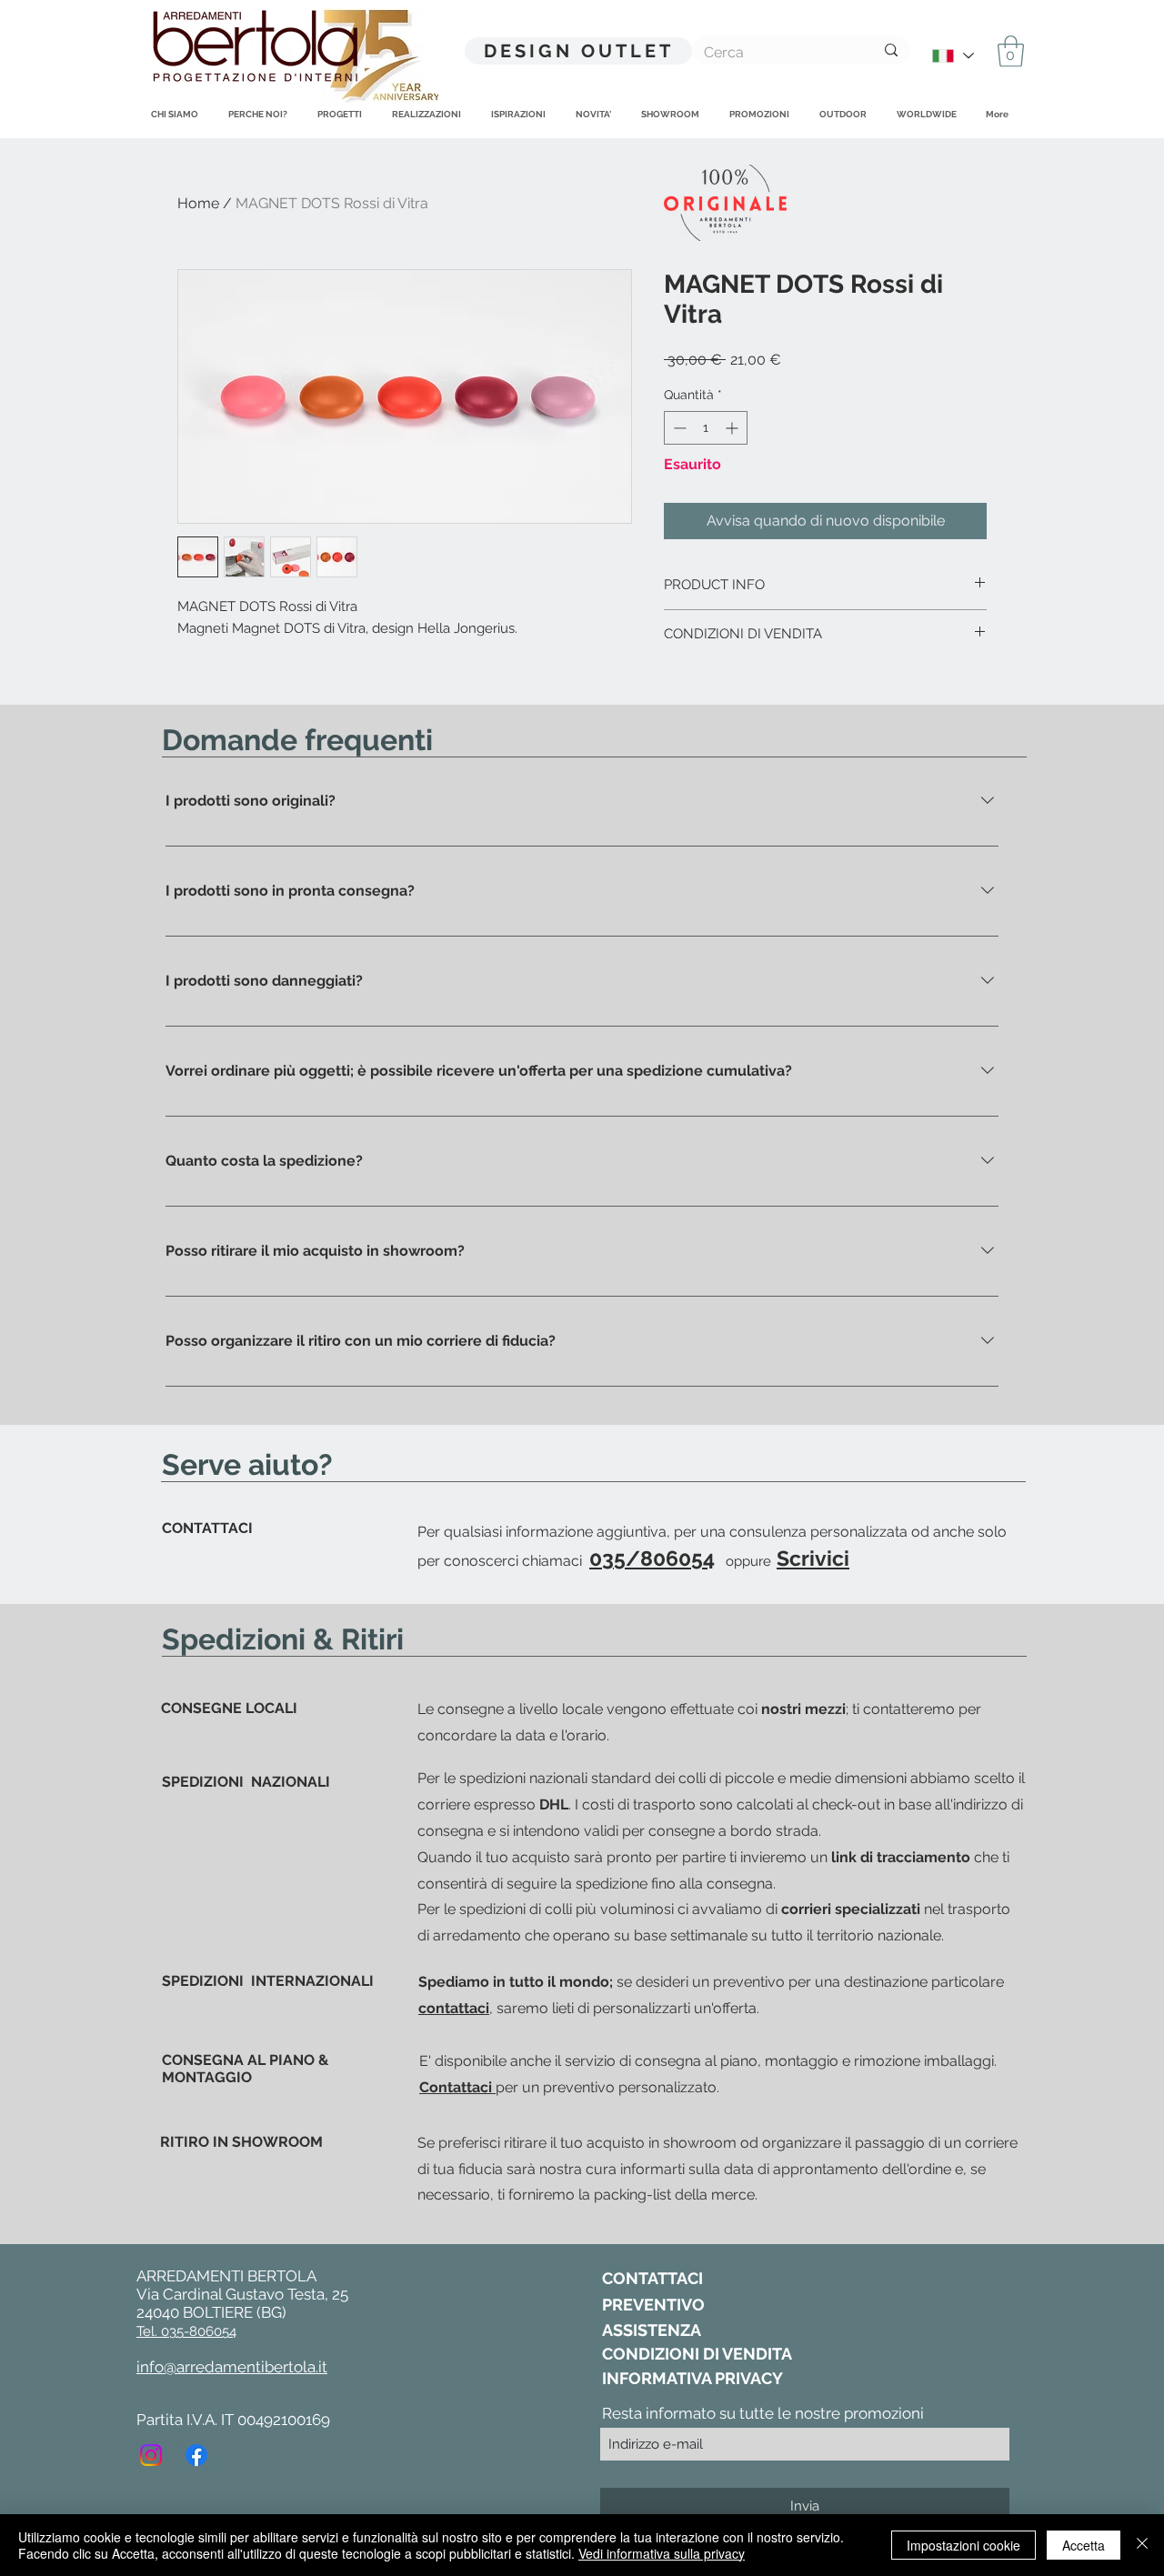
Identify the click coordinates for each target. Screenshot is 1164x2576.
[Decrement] (678, 428)
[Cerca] (891, 50)
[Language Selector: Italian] (952, 56)
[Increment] (733, 428)
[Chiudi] (1142, 2545)
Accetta (1084, 2545)
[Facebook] (196, 2455)
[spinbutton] (706, 428)
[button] (1011, 51)
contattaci (454, 2008)
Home (198, 203)
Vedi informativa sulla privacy (662, 2553)
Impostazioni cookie (963, 2545)
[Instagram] (151, 2455)
